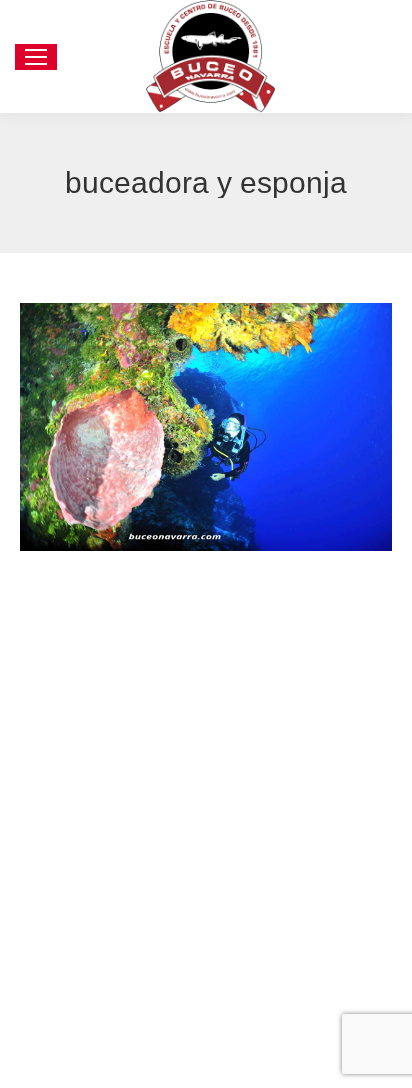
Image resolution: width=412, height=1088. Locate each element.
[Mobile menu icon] (36, 57)
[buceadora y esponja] (206, 427)
